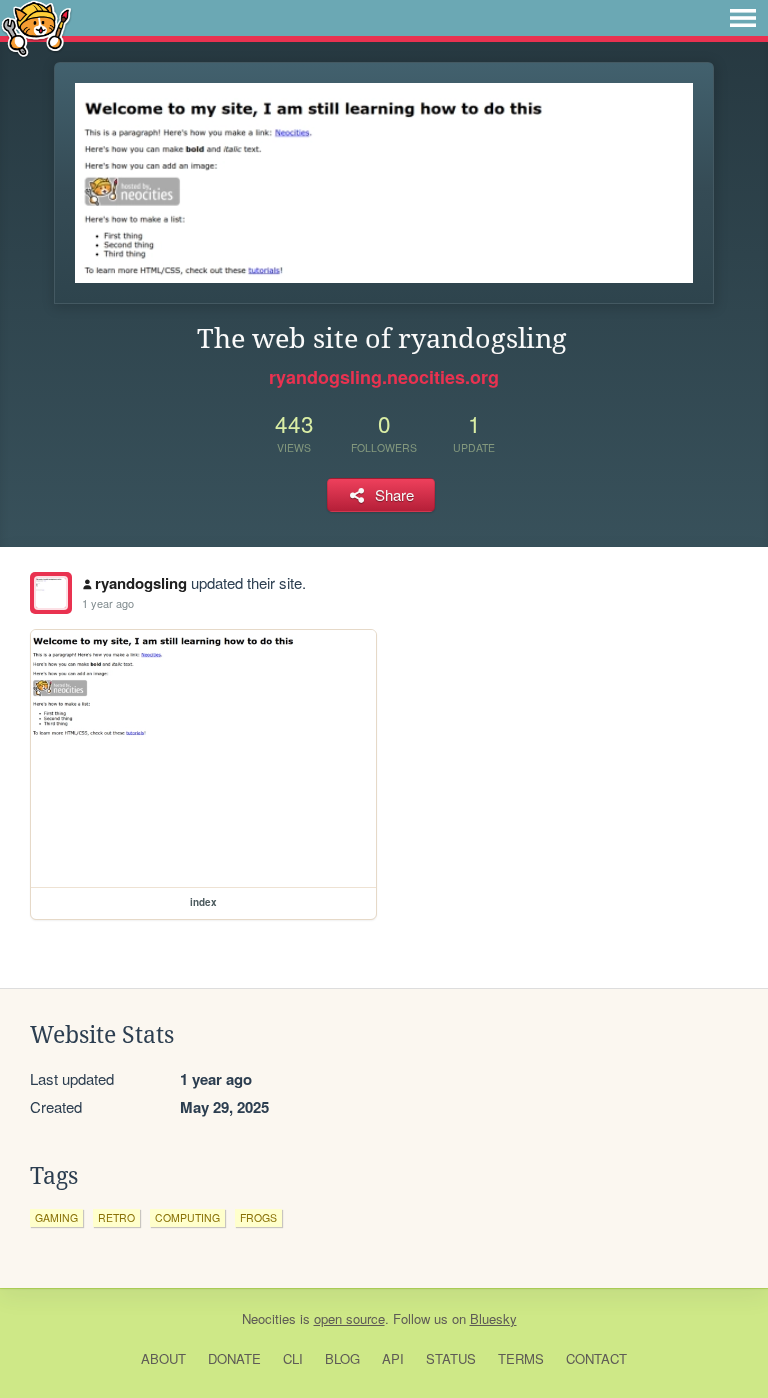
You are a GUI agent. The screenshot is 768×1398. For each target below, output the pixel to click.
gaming (56, 1217)
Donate (234, 1358)
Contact (596, 1358)
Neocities (269, 1318)
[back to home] (36, 27)
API (393, 1358)
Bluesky (493, 1318)
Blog (342, 1358)
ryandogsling (141, 583)
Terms (521, 1358)
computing (187, 1217)
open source (349, 1318)
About (163, 1358)
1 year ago (108, 603)
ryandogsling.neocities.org (384, 377)
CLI (293, 1358)
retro (116, 1217)
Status (451, 1358)
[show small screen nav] (743, 18)
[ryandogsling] (51, 593)
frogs (258, 1217)
